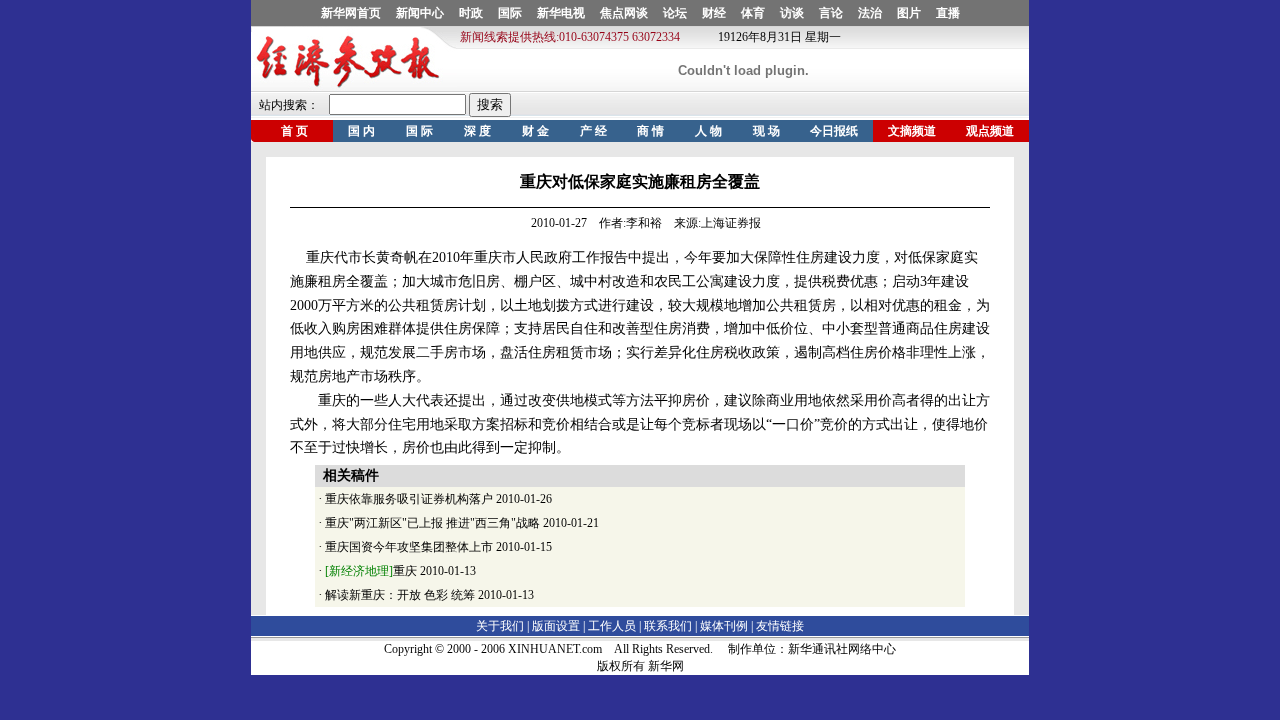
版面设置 (556, 626)
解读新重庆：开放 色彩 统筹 (400, 595)
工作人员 (612, 626)
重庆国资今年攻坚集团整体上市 (409, 547)
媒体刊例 (724, 626)
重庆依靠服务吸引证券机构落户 (409, 499)
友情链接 (780, 626)
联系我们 (668, 626)
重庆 (371, 571)
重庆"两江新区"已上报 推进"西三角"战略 (432, 523)
